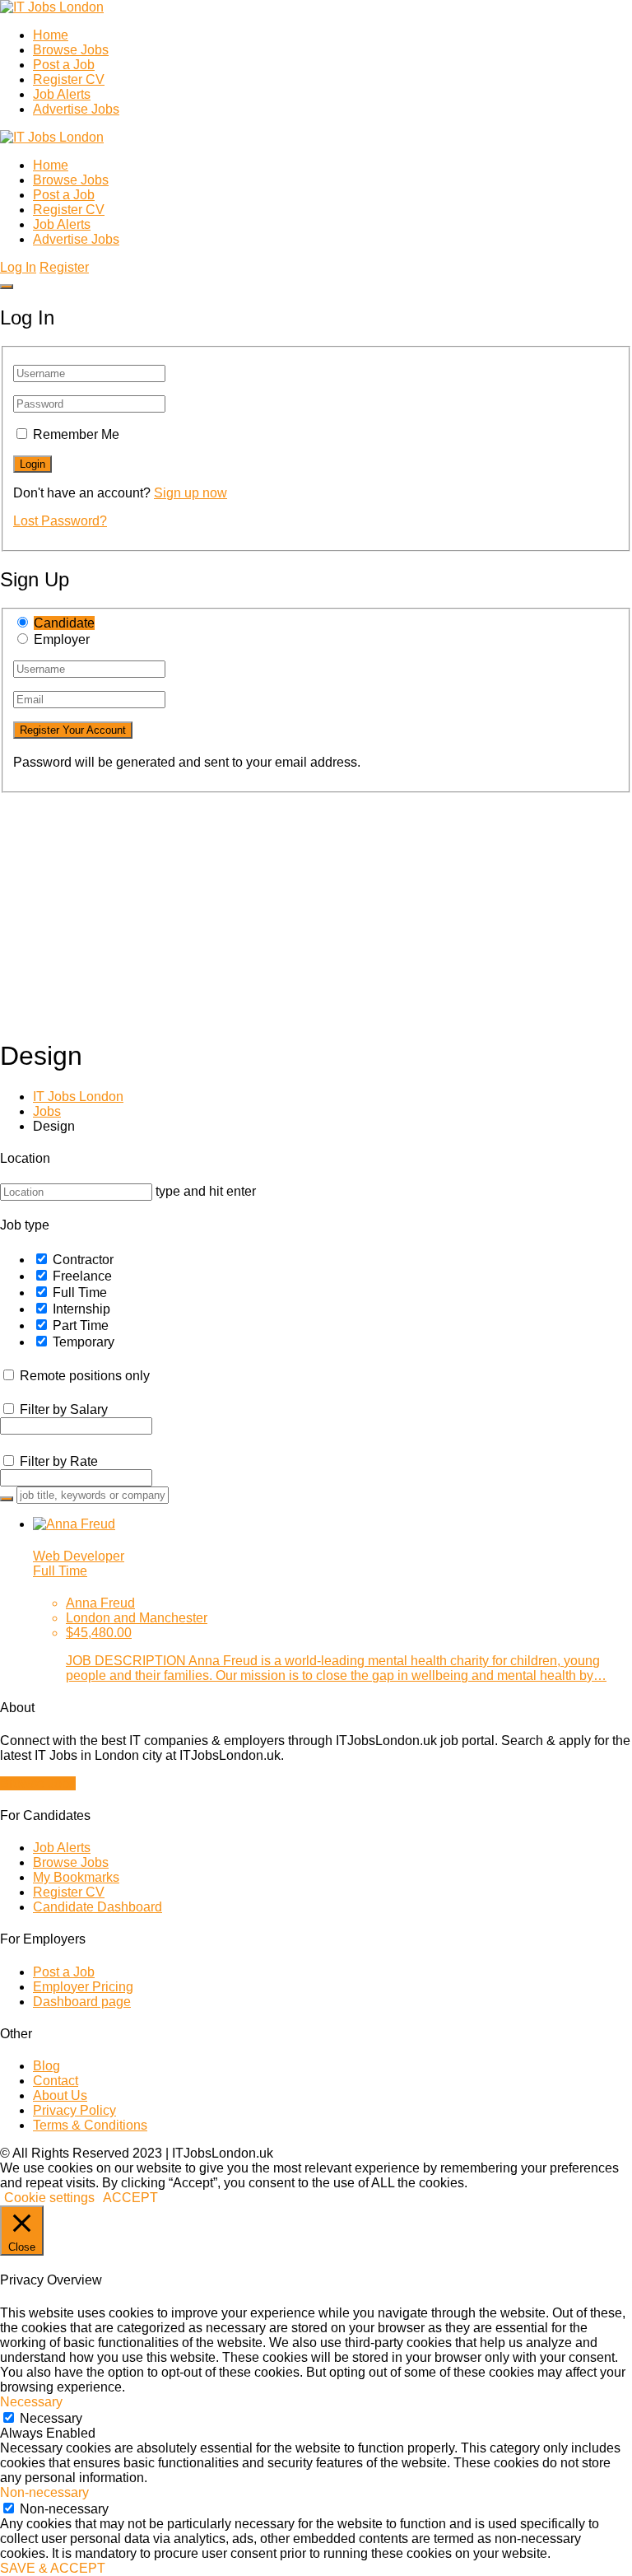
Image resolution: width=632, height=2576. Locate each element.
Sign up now (191, 493)
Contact (56, 2081)
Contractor (83, 1260)
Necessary (51, 2418)
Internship (81, 1309)
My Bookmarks (76, 1877)
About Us (60, 2095)
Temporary (84, 1342)
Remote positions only (85, 1376)
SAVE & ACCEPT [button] (53, 2568)
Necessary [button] (31, 2402)
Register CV (69, 79)
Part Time (81, 1325)
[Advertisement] (316, 908)
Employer (62, 639)
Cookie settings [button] (49, 2198)
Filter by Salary (64, 1409)
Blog (46, 2066)
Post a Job (64, 65)
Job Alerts (62, 94)
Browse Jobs (71, 50)
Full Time (80, 1293)
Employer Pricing (83, 1987)
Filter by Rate (59, 1461)
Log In (18, 267)
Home (51, 35)
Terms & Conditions (90, 2125)
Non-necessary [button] (44, 2492)
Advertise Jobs (76, 109)
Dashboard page (82, 2002)
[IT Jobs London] (52, 7)
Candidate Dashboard (98, 1907)
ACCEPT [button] (130, 2198)
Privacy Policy (74, 2110)
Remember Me (76, 434)
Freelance (82, 1276)
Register (64, 267)
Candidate (64, 623)
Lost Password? (60, 521)
